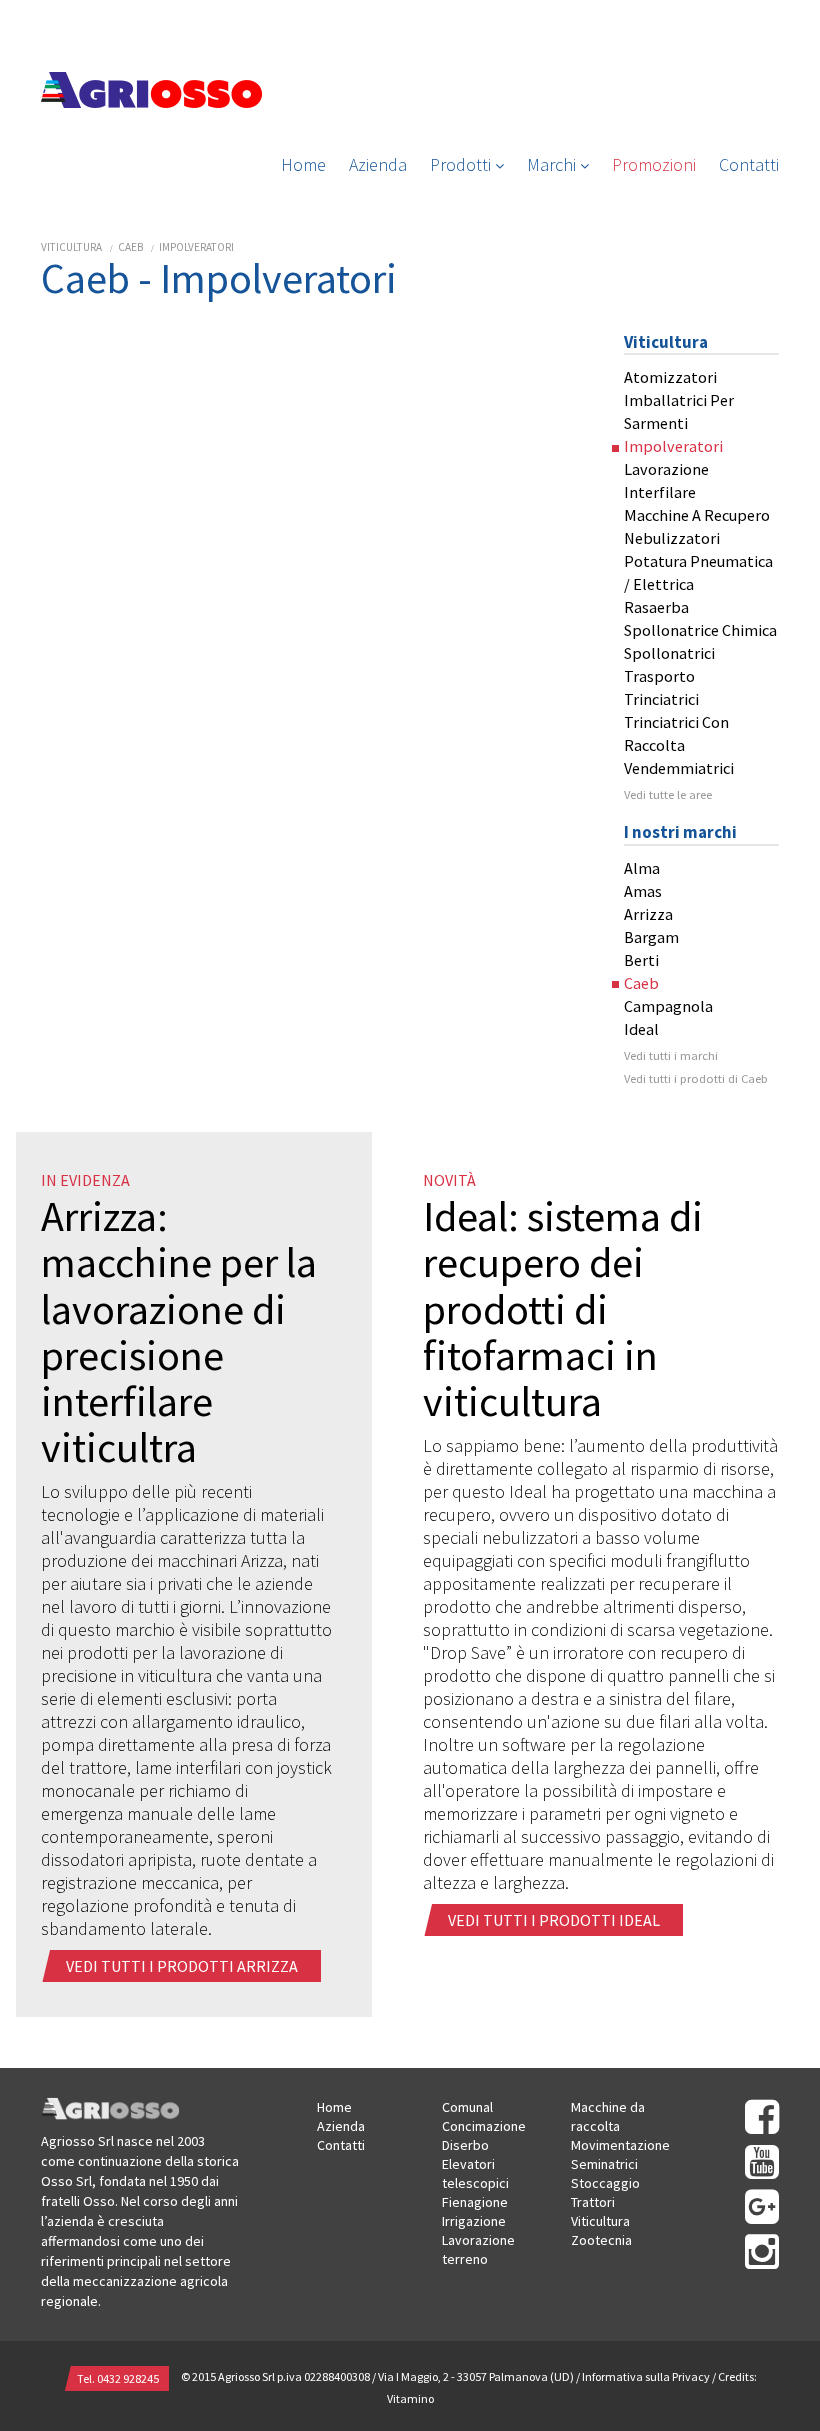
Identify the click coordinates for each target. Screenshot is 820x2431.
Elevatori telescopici (475, 2173)
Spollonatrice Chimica (700, 630)
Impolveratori (196, 247)
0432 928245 (128, 2378)
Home (303, 164)
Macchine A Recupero (697, 515)
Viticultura (71, 247)
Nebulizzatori (672, 538)
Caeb (130, 247)
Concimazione (484, 2126)
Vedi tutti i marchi (671, 1055)
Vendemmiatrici (679, 768)
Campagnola (668, 1006)
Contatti (749, 164)
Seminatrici (604, 2164)
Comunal (467, 2107)
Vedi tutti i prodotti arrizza (183, 1966)
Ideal (641, 1029)
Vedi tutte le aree (668, 794)
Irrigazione (474, 2221)
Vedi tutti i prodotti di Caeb (696, 1078)
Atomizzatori (670, 377)
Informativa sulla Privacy (646, 2376)
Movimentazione (620, 2145)
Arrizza (648, 914)
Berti (641, 960)
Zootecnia (601, 2240)
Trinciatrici (661, 699)
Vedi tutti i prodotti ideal (555, 1920)
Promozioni (654, 164)
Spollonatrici (669, 653)
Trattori (593, 2202)
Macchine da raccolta (608, 2116)
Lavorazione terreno (478, 2249)
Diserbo (465, 2145)
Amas (643, 891)
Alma (642, 868)
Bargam (651, 937)
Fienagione (475, 2202)
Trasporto (659, 676)
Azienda (378, 164)
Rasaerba (656, 607)
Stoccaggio (605, 2183)
